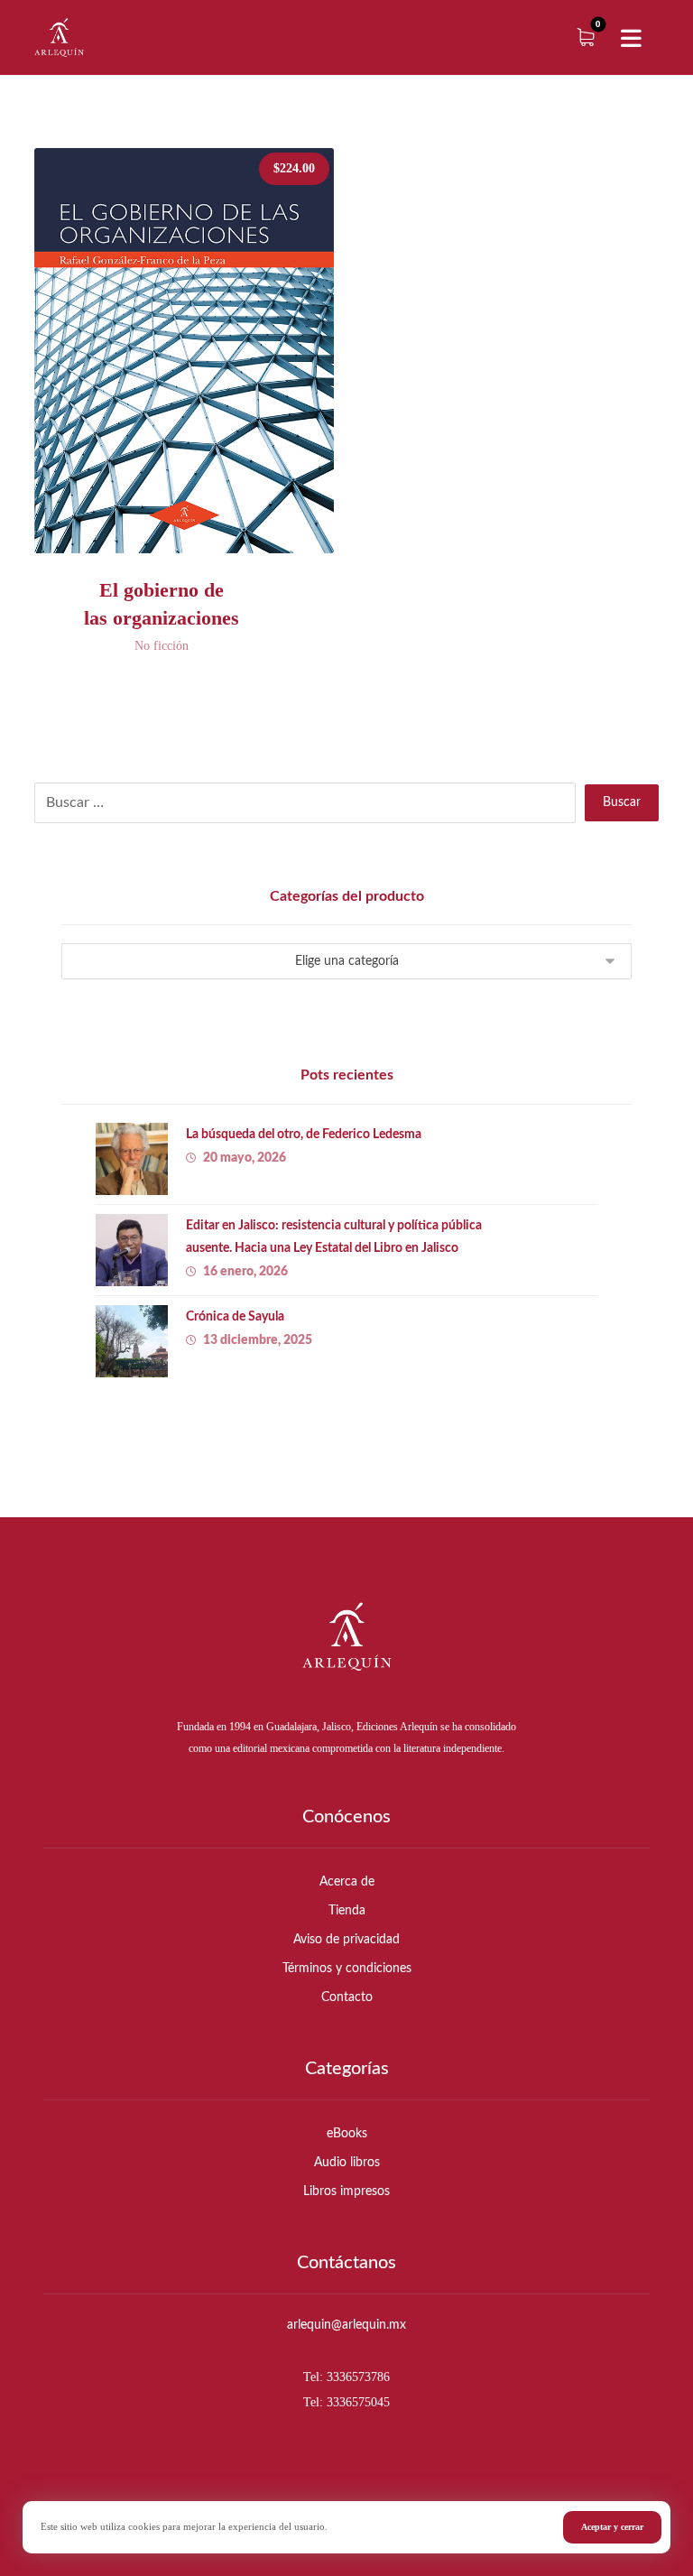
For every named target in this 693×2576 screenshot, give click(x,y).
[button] (632, 39)
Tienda (347, 1911)
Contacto (347, 1997)
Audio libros (347, 2163)
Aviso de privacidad (346, 1940)
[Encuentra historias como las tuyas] (59, 37)
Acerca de (347, 1882)
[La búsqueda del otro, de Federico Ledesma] (132, 1159)
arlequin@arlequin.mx (346, 2325)
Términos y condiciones (347, 1969)
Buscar (622, 802)
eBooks (347, 2134)
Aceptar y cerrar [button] (612, 2527)
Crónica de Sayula (235, 1317)
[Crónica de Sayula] (132, 1341)
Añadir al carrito (200, 558)
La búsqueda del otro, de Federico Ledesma (304, 1135)
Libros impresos (346, 2191)
